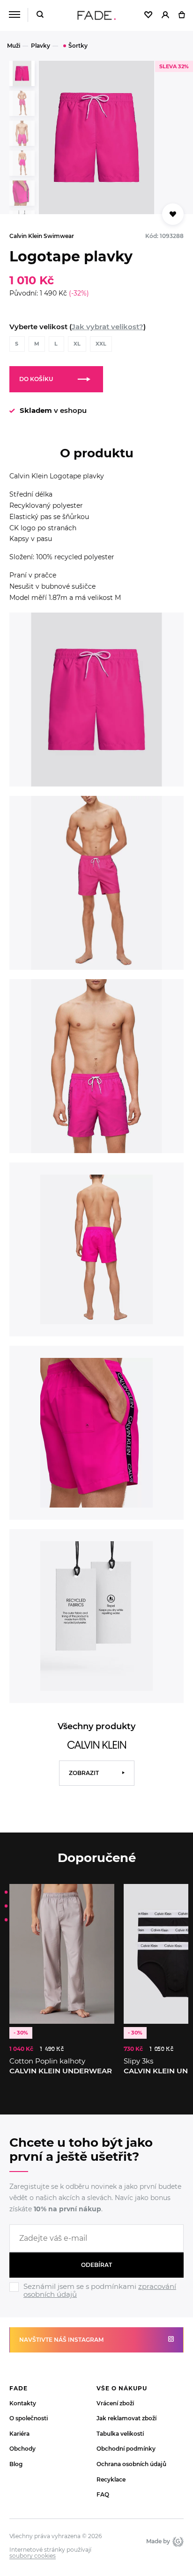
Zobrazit (84, 1773)
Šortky (78, 46)
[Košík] (182, 15)
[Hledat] (40, 15)
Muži (14, 46)
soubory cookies (33, 2556)
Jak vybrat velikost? (108, 327)
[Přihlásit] (165, 15)
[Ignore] (96, 2300)
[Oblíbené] (148, 15)
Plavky (41, 46)
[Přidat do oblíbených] (173, 214)
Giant (177, 2541)
